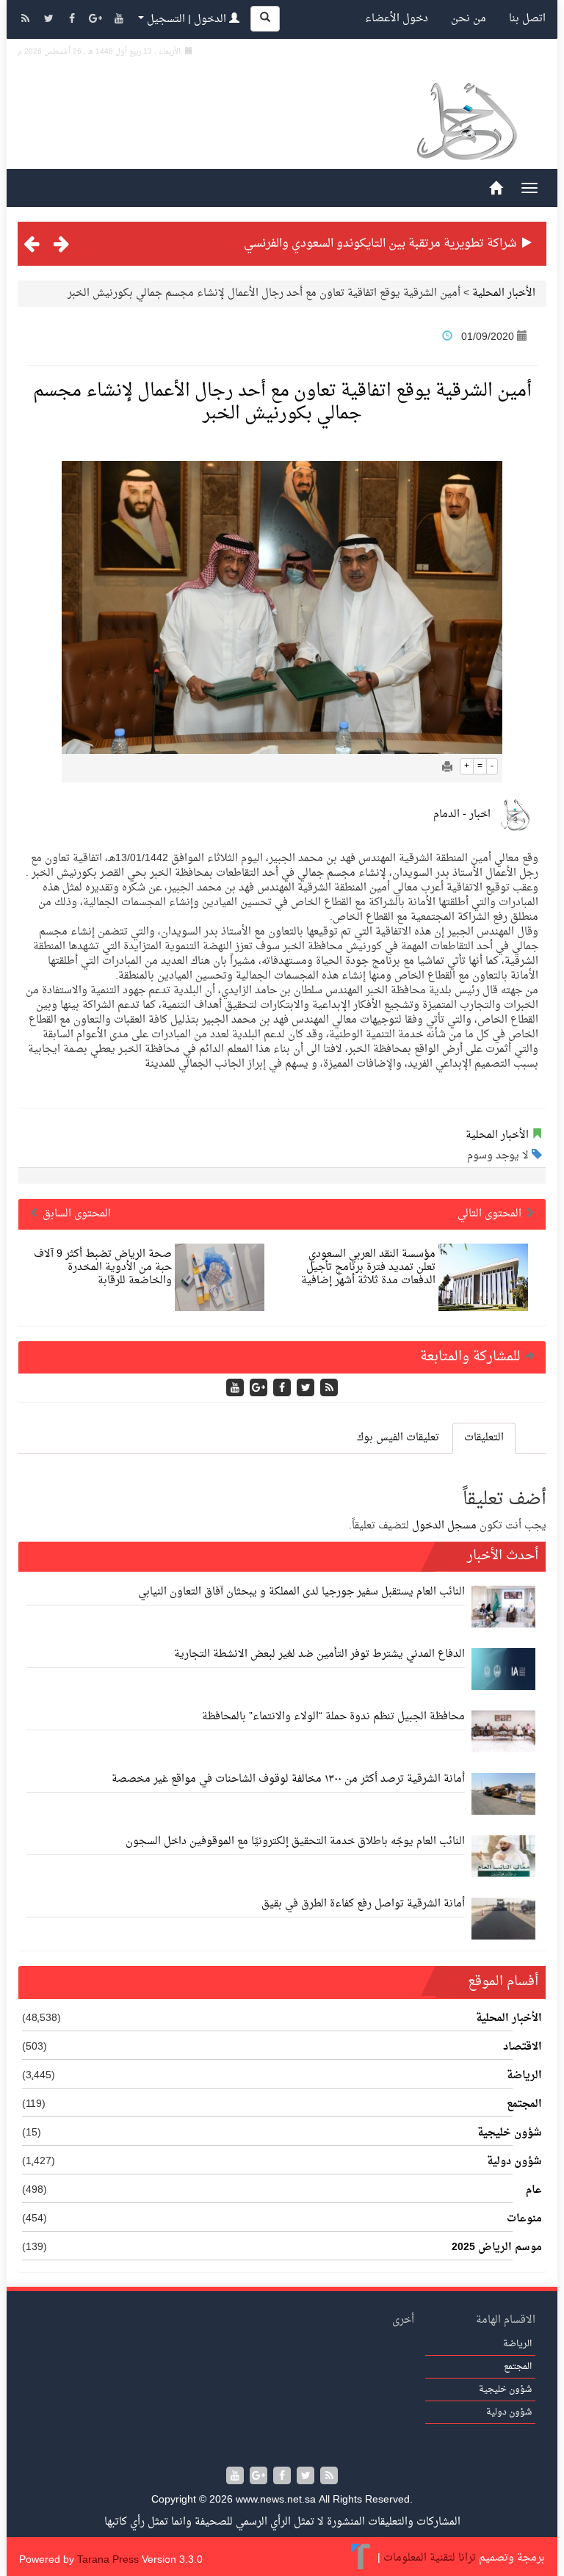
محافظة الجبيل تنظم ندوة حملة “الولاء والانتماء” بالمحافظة (333, 1717)
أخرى (403, 2320)
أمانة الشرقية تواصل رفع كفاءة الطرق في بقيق (363, 1904)
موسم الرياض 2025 (497, 2248)
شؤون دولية (514, 2162)
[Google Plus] (97, 20)
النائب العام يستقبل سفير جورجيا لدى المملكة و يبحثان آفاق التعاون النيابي (301, 1592)
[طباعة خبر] (447, 768)
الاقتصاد (523, 2047)
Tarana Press (108, 2560)
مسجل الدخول (444, 1526)
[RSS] (26, 20)
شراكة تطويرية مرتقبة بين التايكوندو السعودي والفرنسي (380, 244)
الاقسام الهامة (506, 2320)
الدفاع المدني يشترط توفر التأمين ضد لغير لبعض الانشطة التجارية (319, 1654)
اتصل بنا (527, 19)
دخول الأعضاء (397, 19)
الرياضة (524, 2076)
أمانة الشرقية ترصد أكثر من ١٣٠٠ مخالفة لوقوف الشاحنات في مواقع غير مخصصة (288, 1779)
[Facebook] (73, 20)
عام (534, 2191)
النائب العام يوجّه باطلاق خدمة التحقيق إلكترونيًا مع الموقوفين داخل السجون (295, 1842)
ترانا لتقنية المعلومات (430, 2558)
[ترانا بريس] (361, 2558)
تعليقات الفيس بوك (398, 1438)
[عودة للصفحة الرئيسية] (466, 124)
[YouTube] (119, 20)
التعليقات (484, 1438)
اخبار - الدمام (462, 814)
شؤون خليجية (510, 2133)
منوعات (524, 2219)
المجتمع (524, 2105)
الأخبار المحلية (504, 293)
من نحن (469, 19)
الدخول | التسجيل (187, 19)
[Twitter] (50, 20)
